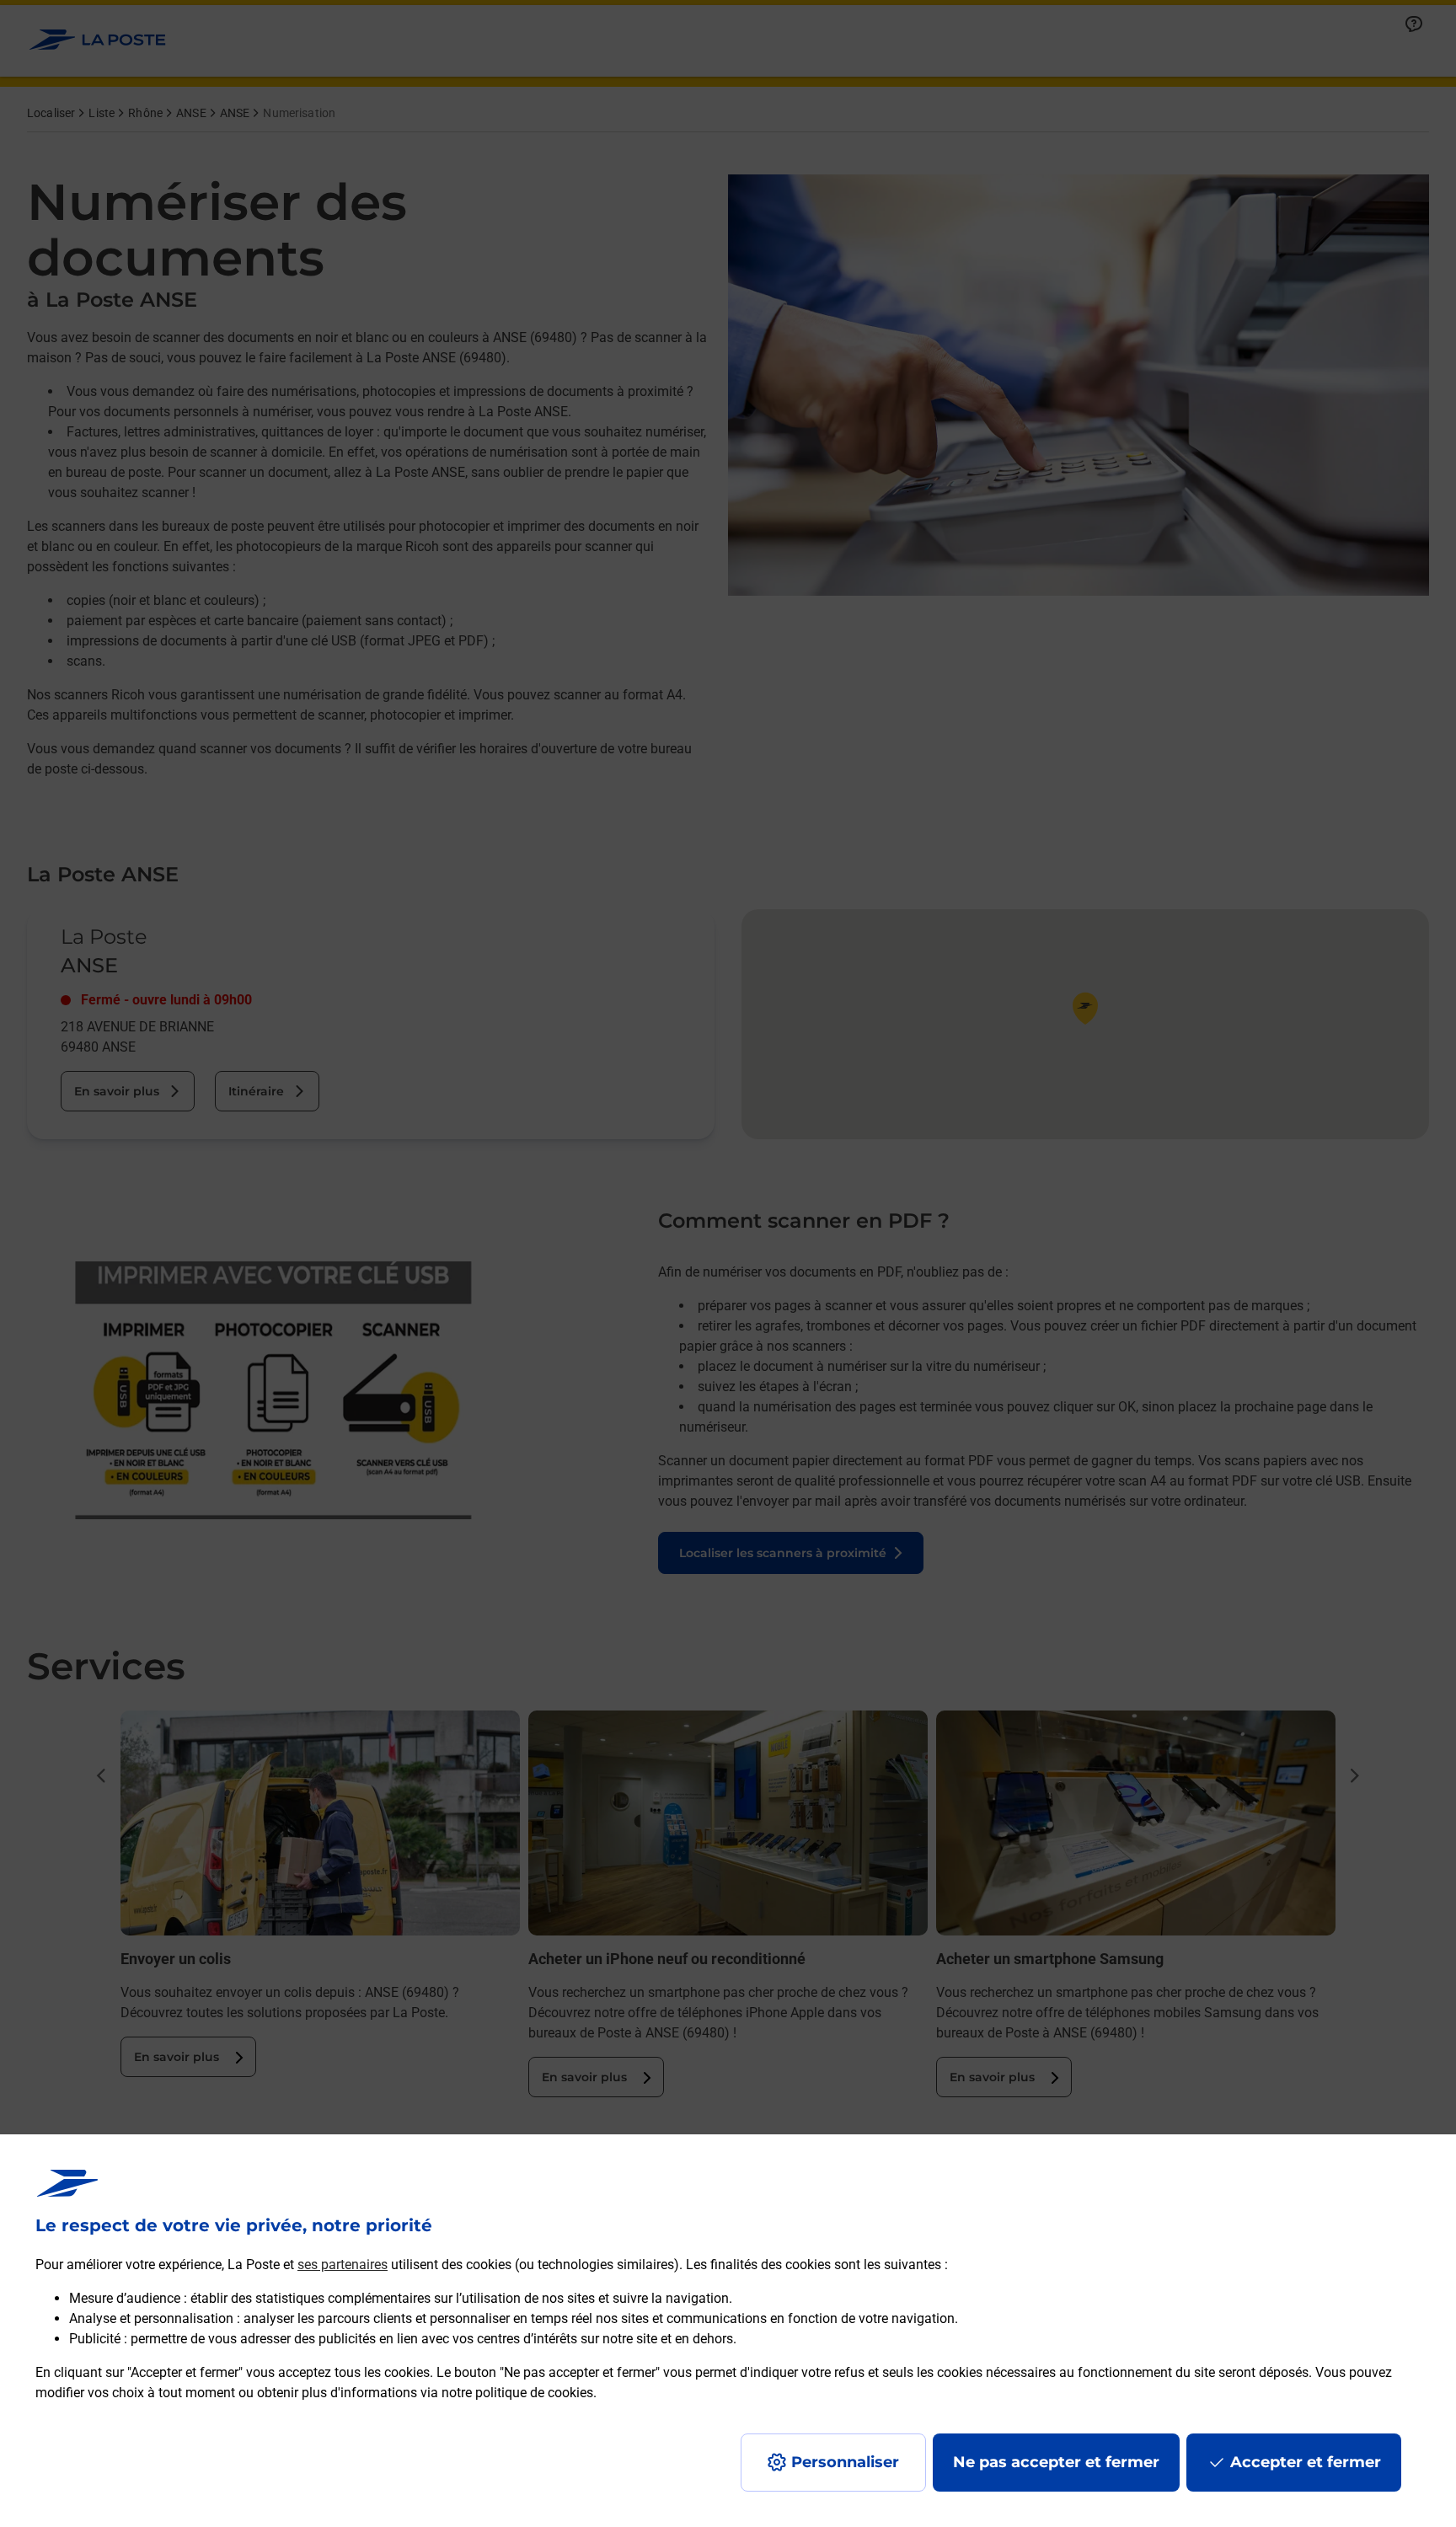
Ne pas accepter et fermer (1056, 2462)
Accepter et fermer (1306, 2462)
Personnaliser (845, 2462)
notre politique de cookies (517, 2393)
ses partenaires (343, 2265)
